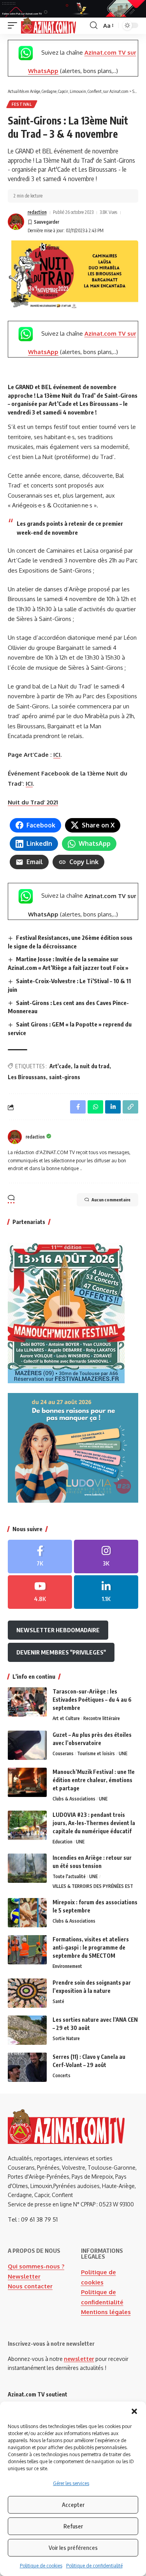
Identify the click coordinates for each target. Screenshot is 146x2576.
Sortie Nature (66, 2038)
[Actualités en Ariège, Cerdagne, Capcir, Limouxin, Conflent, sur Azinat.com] (48, 26)
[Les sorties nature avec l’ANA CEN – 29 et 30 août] (27, 2030)
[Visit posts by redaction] (16, 222)
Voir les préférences (73, 2548)
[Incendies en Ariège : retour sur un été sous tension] (27, 1868)
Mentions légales (106, 2312)
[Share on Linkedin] (113, 1107)
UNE (123, 1753)
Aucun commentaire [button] (111, 1200)
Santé (58, 2001)
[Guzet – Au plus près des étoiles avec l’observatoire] (27, 1745)
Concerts (62, 2075)
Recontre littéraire (102, 1718)
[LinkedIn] (106, 1592)
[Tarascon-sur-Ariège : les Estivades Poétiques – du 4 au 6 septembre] (27, 1702)
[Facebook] (40, 1557)
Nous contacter (30, 2286)
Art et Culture (66, 1718)
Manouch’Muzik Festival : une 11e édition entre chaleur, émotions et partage (94, 1780)
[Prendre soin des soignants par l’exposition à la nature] (27, 1993)
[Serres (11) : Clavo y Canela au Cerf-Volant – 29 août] (27, 2067)
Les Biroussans (27, 1077)
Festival (22, 104)
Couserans (63, 1753)
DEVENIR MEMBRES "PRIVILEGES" (61, 1652)
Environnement (67, 1966)
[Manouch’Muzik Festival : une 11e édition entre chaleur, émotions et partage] (27, 1782)
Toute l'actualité (69, 1876)
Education (62, 1842)
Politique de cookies (41, 2566)
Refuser (73, 2526)
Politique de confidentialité (94, 2566)
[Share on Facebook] (78, 1107)
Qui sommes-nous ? (36, 2266)
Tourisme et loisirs (96, 1753)
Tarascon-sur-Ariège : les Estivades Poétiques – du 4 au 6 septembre (92, 1700)
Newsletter (24, 2276)
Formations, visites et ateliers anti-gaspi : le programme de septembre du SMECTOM (91, 1947)
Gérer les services (71, 2483)
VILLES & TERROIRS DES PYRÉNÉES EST (93, 1886)
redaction (37, 212)
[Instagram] (106, 1557)
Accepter (73, 2505)
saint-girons (65, 1077)
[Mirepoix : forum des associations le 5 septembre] (27, 1913)
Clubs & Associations (74, 1799)
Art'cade (60, 1066)
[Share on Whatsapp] (95, 1107)
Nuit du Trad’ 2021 (33, 802)
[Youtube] (40, 1592)
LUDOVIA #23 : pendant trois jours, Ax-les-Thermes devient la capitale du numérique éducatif (94, 1823)
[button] (134, 2411)
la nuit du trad (92, 1066)
